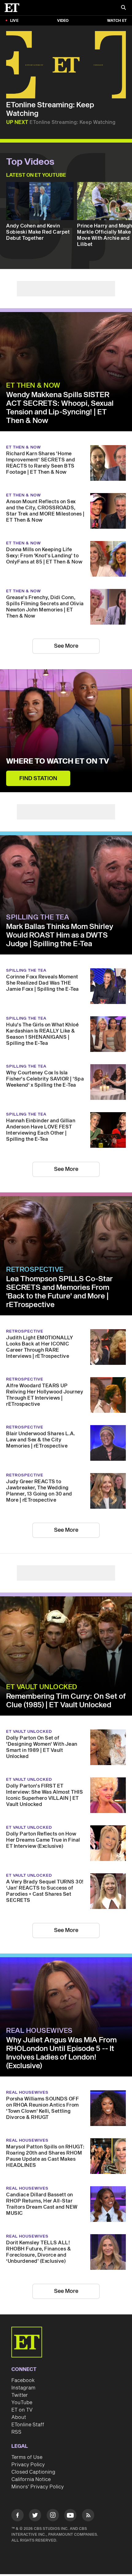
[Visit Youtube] (70, 2515)
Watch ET (117, 21)
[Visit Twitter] (35, 2516)
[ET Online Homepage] (14, 8)
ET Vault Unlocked (42, 1687)
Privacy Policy (28, 2465)
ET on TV (22, 2410)
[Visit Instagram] (53, 2516)
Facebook (23, 2380)
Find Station (38, 778)
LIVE (14, 21)
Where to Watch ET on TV (58, 761)
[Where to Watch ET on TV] (66, 731)
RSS (16, 2432)
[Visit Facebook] (17, 2516)
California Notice (31, 2479)
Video (63, 21)
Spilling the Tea (38, 917)
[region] (66, 65)
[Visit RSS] (88, 2516)
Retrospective (35, 1270)
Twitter (20, 2395)
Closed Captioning (33, 2472)
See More (66, 646)
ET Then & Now (33, 385)
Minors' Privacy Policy (38, 2487)
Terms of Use (27, 2457)
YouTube (22, 2403)
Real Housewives (39, 2031)
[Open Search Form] (123, 8)
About (19, 2417)
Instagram (23, 2388)
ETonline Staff (28, 2425)
